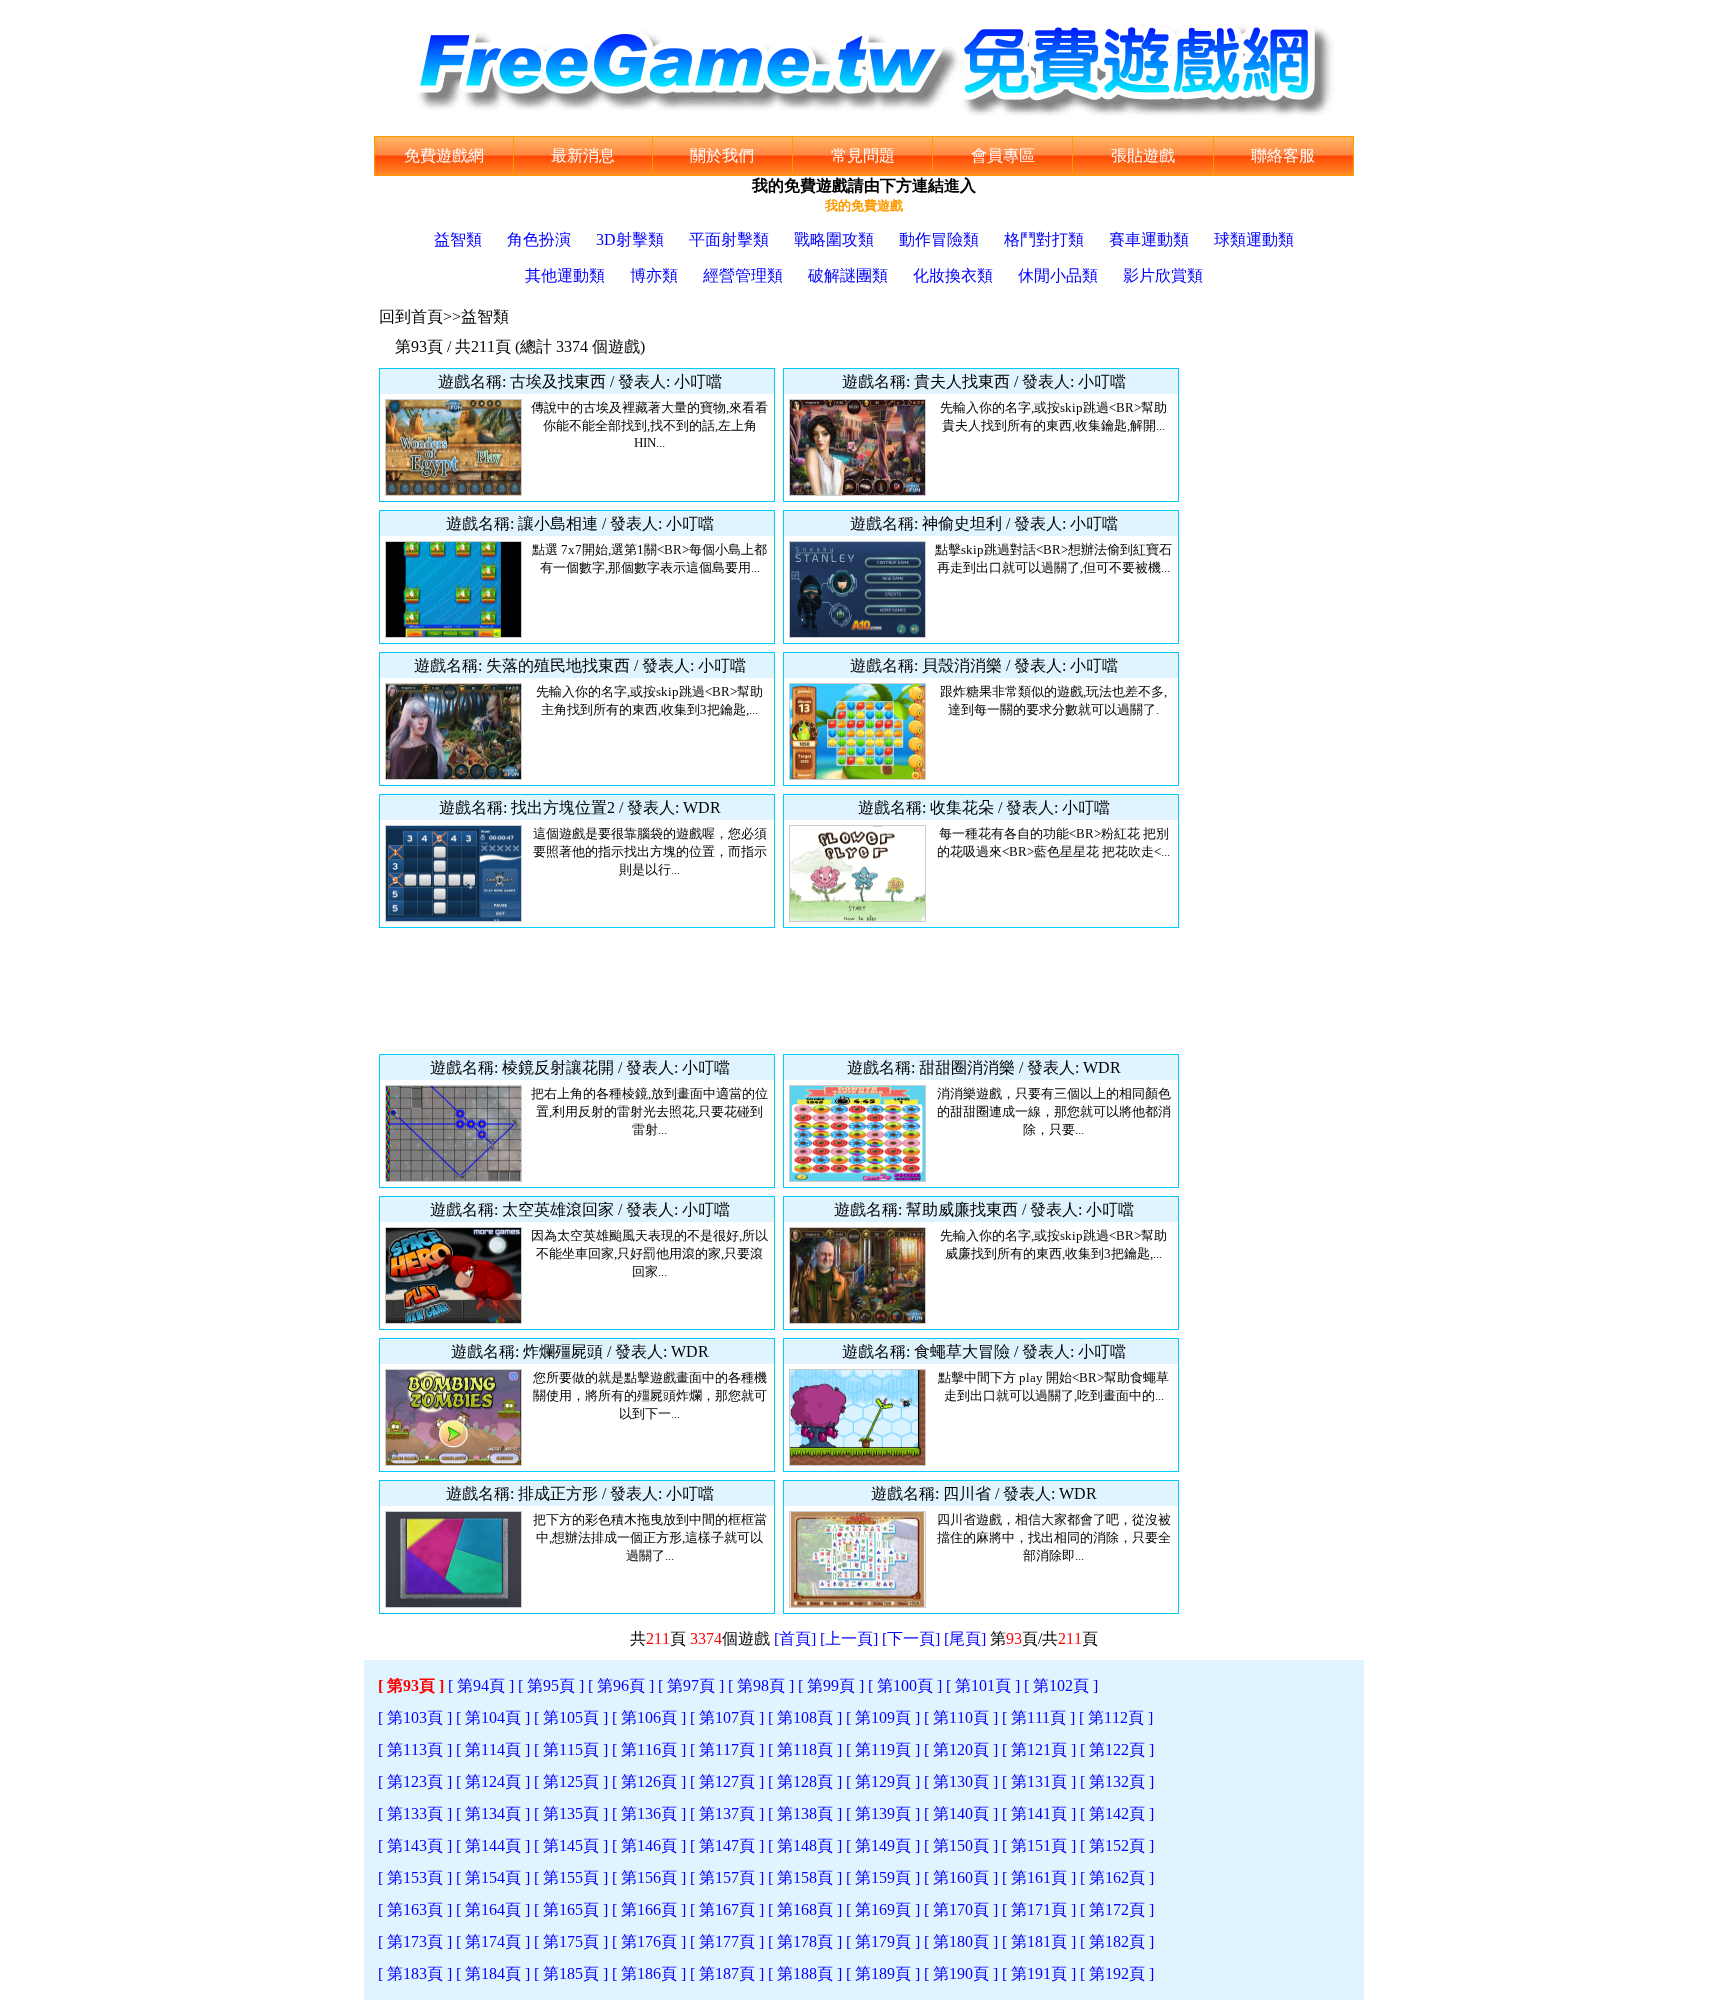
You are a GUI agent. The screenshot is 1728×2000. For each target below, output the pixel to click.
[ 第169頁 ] (883, 1909)
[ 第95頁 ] (551, 1685)
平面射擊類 (729, 239)
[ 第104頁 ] (493, 1717)
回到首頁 (411, 316)
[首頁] (795, 1638)
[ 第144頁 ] (493, 1845)
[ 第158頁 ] (805, 1877)
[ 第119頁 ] (883, 1749)
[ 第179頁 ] (883, 1941)
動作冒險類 (939, 239)
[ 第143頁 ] (415, 1845)
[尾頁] (965, 1638)
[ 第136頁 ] (649, 1813)
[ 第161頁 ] (1039, 1877)
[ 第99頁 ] (831, 1685)
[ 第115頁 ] (571, 1749)
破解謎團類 (848, 275)
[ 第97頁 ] (691, 1685)
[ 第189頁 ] (883, 1973)
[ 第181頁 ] (1039, 1941)
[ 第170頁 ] (961, 1909)
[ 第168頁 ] (805, 1909)
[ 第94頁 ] (481, 1685)
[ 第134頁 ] (493, 1813)
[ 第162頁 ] (1117, 1877)
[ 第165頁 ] (571, 1909)
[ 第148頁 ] (805, 1845)
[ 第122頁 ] (1117, 1749)
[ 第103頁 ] (415, 1717)
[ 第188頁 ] (805, 1973)
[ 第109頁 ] (883, 1717)
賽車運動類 (1149, 239)
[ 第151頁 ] (1039, 1845)
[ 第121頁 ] (1039, 1749)
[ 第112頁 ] (1116, 1717)
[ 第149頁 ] (883, 1845)
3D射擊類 (630, 239)
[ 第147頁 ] (727, 1845)
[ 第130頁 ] (961, 1781)
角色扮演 (539, 239)
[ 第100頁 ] (905, 1685)
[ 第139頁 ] (883, 1813)
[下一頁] (911, 1638)
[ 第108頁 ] (805, 1717)
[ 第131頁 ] (1039, 1781)
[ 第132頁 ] (1117, 1781)
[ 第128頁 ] (805, 1781)
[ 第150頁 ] (961, 1845)
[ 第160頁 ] (961, 1877)
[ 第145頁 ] (571, 1845)
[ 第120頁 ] (961, 1749)
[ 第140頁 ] (961, 1813)
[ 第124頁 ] (493, 1781)
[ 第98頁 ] (761, 1685)
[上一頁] (849, 1638)
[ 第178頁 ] (805, 1941)
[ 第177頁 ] (727, 1941)
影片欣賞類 (1163, 275)
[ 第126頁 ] (649, 1781)
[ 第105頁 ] (571, 1717)
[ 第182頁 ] (1117, 1941)
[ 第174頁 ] (493, 1941)
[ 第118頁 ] (805, 1749)
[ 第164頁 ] (493, 1909)
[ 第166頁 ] (649, 1909)
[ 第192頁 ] (1117, 1973)
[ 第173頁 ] (415, 1941)
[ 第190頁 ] (961, 1973)
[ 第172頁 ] (1117, 1909)
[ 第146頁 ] (649, 1845)
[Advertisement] (779, 991)
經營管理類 (743, 275)
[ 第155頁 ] (571, 1877)
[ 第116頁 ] (649, 1749)
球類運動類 (1254, 239)
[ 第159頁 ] (883, 1877)
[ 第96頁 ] (621, 1685)
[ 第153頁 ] (415, 1877)
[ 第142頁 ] (1117, 1813)
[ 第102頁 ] (1061, 1685)
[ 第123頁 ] (415, 1781)
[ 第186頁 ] (649, 1973)
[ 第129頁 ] (883, 1781)
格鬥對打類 (1044, 239)
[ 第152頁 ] (1117, 1845)
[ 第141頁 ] (1039, 1813)
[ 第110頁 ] (961, 1717)
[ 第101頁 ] (983, 1685)
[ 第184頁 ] (493, 1973)
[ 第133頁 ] (415, 1813)
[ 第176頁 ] (649, 1941)
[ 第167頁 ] (727, 1909)
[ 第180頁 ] (961, 1941)
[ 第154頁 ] (493, 1877)
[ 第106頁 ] (649, 1717)
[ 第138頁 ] (805, 1813)
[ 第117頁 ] (727, 1749)
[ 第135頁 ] (571, 1813)
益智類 (458, 239)
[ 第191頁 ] (1039, 1973)
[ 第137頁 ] (727, 1813)
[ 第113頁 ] (415, 1749)
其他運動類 (565, 275)
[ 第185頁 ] (571, 1973)
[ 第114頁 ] (493, 1749)
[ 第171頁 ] (1039, 1909)
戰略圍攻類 (834, 239)
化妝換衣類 (953, 275)
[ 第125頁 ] (571, 1781)
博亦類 (654, 275)
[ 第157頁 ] (727, 1877)
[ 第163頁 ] (415, 1909)
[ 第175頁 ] (571, 1941)
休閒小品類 (1058, 275)
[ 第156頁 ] (649, 1877)
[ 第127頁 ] (727, 1781)
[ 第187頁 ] (727, 1973)
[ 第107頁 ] (727, 1717)
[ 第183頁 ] (415, 1973)
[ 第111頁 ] (1038, 1717)
